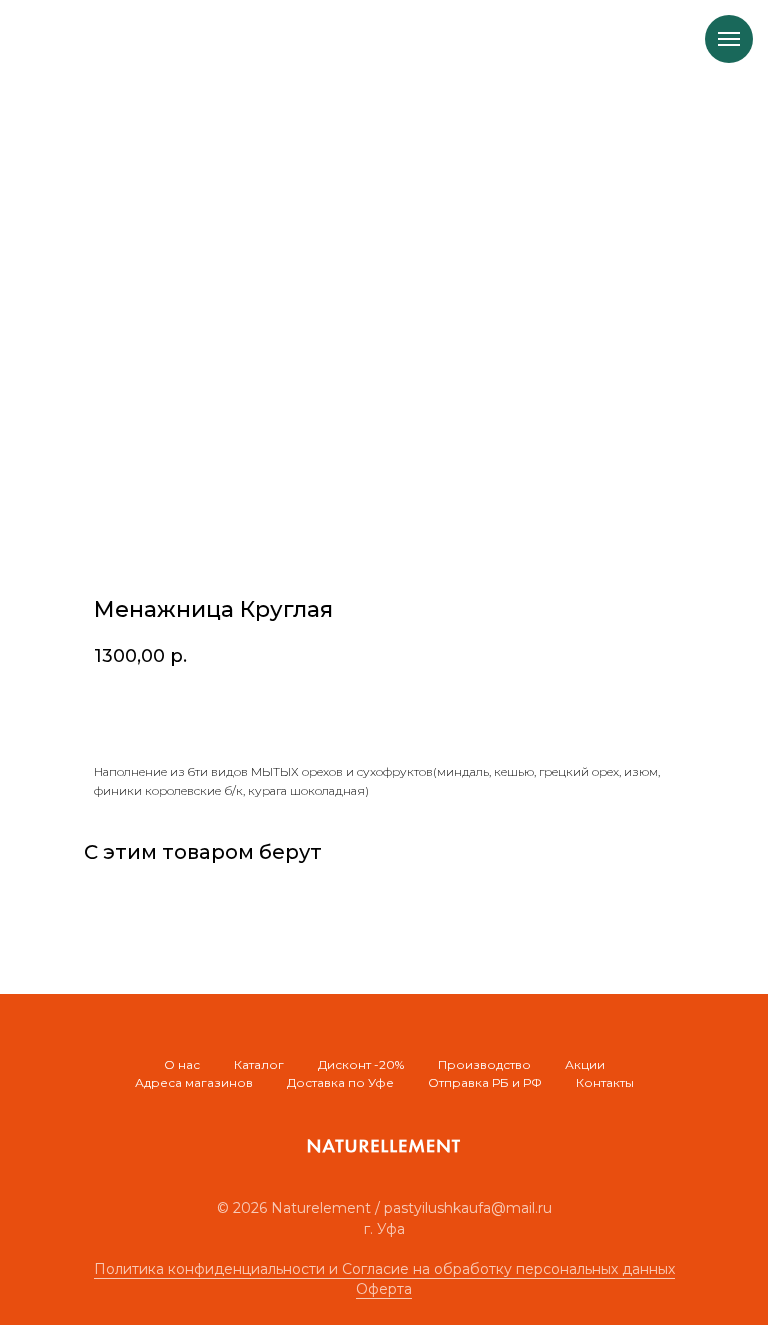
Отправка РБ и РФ (485, 1082)
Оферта (384, 1289)
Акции (585, 1064)
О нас (182, 1064)
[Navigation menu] (729, 39)
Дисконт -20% (361, 1064)
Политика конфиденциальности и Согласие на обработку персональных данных (384, 1269)
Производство (484, 1064)
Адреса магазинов (194, 1082)
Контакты (605, 1082)
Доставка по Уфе (340, 1082)
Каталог (259, 1064)
